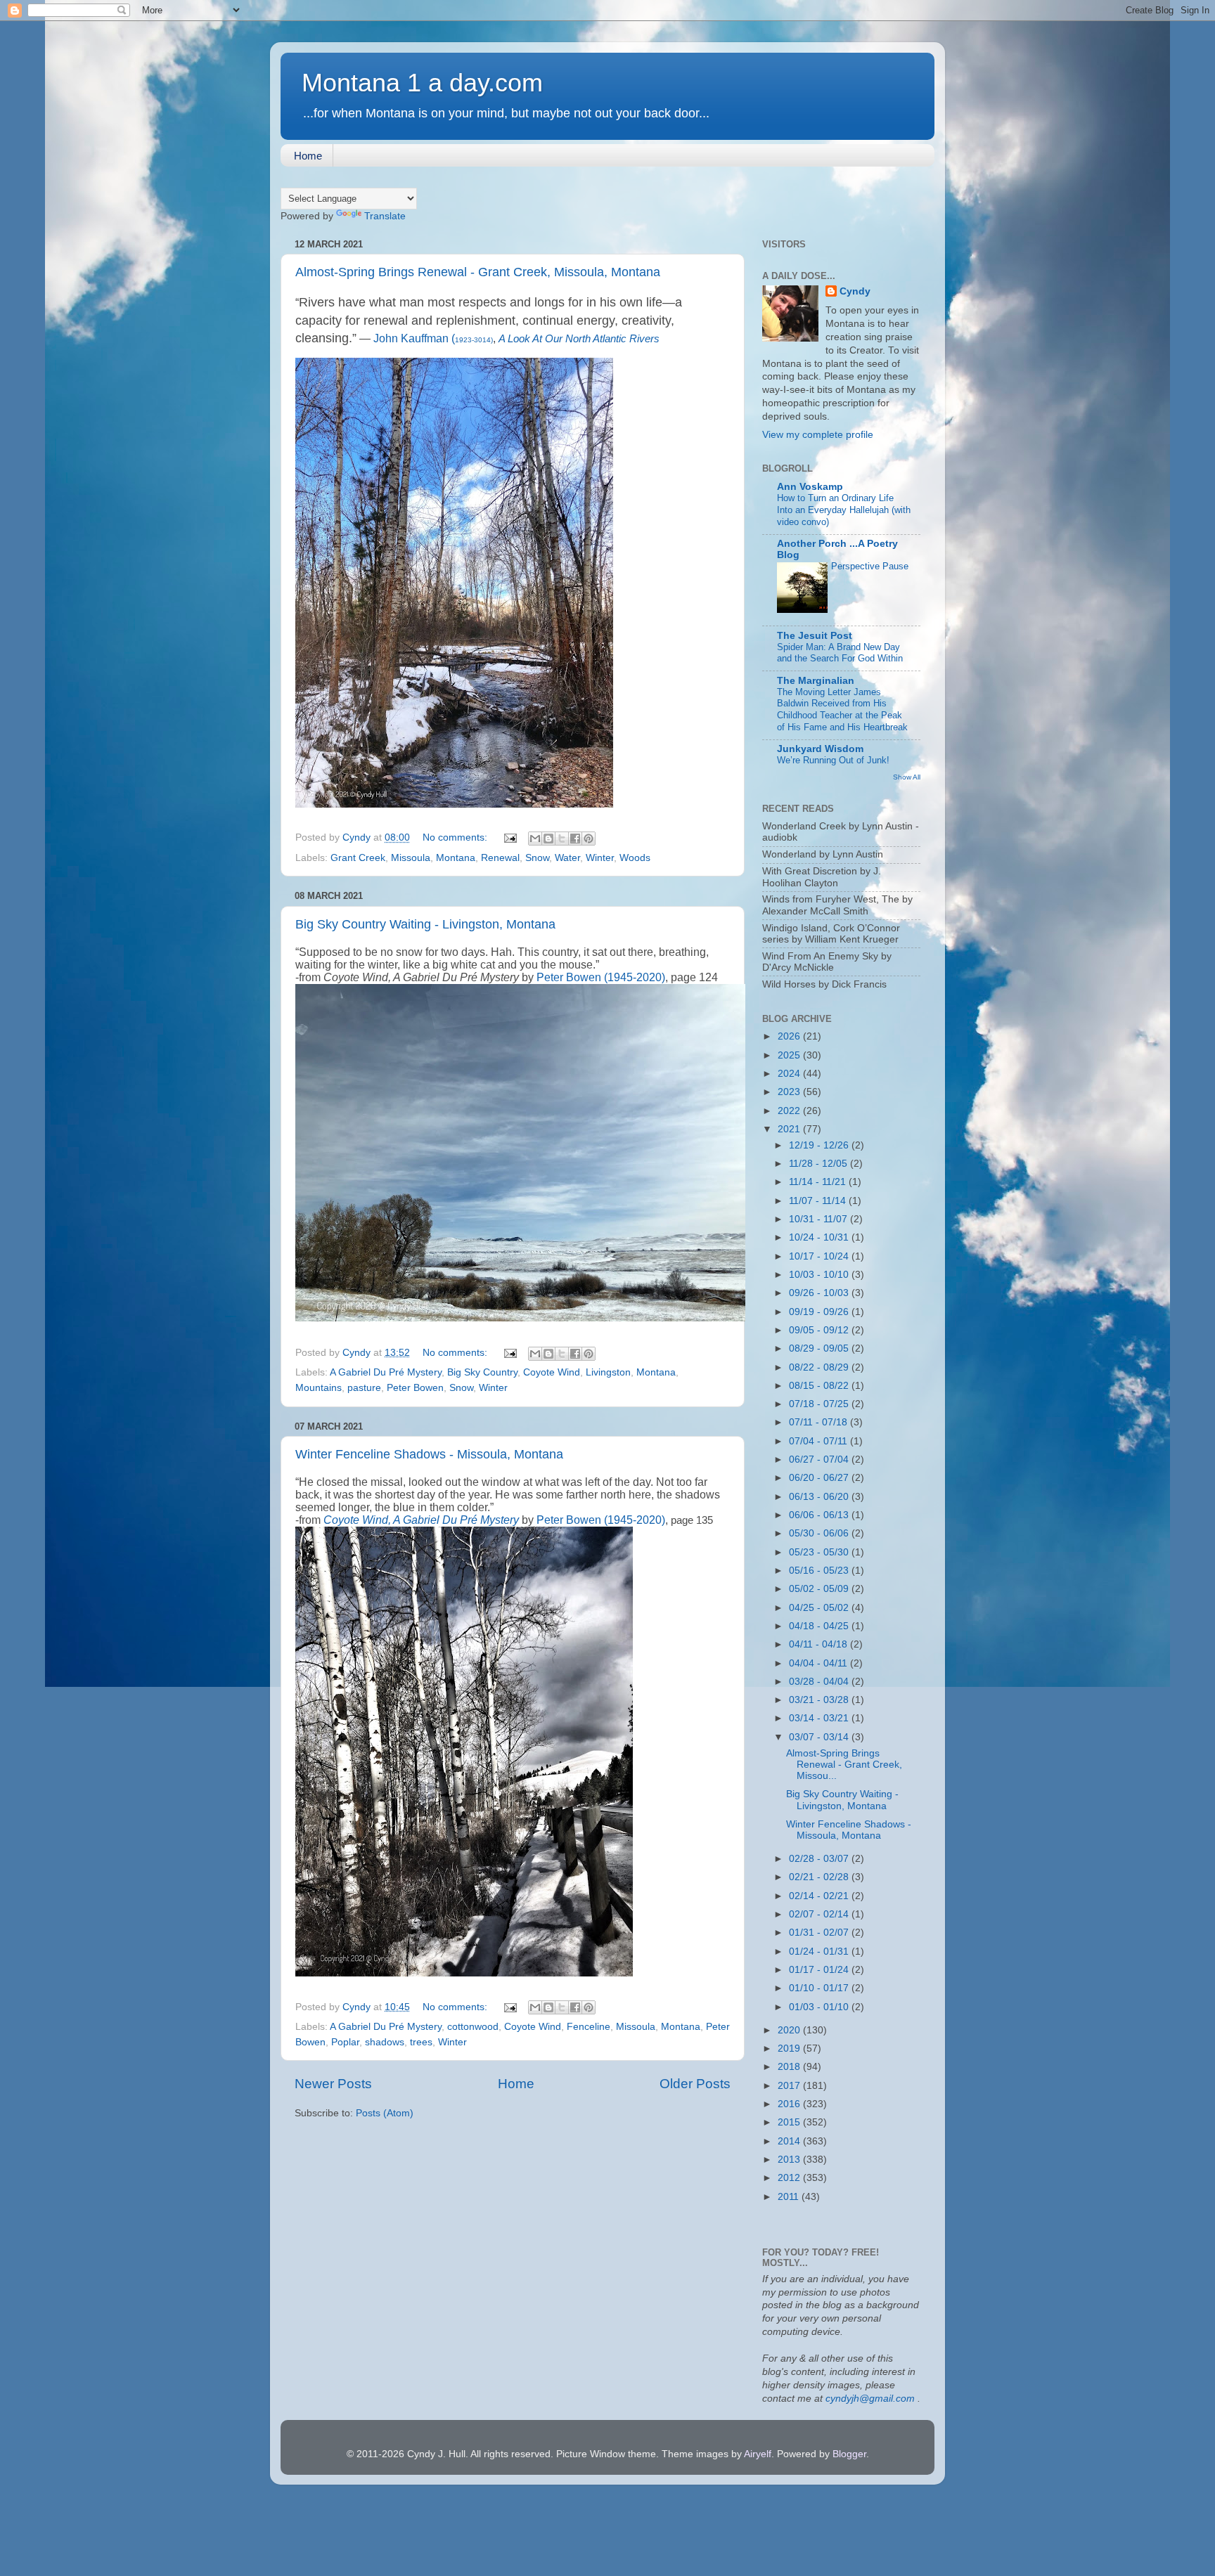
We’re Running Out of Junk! (833, 760)
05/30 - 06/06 (820, 1533)
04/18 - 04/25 (820, 1626)
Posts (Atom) (385, 2113)
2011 (790, 2197)
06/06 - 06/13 (820, 1515)
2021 (790, 1129)
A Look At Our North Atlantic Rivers (579, 339)
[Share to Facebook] (575, 839)
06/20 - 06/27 (820, 1478)
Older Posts (695, 2084)
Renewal (500, 858)
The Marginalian (816, 681)
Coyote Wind (552, 1372)
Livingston (608, 1372)
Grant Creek (358, 858)
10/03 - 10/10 (820, 1275)
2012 (790, 2178)
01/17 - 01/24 (820, 1970)
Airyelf (758, 2454)
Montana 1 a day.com (422, 83)
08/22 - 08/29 (820, 1367)
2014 (790, 2141)
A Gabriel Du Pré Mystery (386, 1372)
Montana (456, 858)
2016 (790, 2104)
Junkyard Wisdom (820, 749)
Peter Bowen (415, 1388)
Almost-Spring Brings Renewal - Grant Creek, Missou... (844, 1765)
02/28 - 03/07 (820, 1859)
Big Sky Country (482, 1372)
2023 (790, 1092)
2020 (790, 2030)
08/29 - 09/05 (820, 1348)
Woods (635, 858)
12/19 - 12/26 (820, 1145)
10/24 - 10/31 (820, 1237)
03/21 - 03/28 (820, 1700)
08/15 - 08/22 (820, 1386)
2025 (790, 1055)
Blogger (849, 2454)
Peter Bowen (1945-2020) (601, 977)
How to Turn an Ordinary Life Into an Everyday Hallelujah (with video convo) (844, 510)
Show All (907, 777)
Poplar (345, 2042)
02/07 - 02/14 (820, 1914)
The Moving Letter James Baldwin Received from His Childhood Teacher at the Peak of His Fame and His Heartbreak (842, 710)
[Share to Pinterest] (589, 839)
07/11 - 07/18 (819, 1422)
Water (567, 858)
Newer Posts (333, 2084)
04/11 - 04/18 (819, 1644)
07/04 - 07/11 (819, 1441)
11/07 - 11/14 (819, 1201)
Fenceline (589, 2027)
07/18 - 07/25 (820, 1404)
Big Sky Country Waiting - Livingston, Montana (425, 924)
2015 (790, 2122)
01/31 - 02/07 (820, 1933)
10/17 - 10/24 (820, 1256)
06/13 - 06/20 (820, 1497)
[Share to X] (562, 839)
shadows (385, 2042)
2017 (790, 2086)
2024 (790, 1074)
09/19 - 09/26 (820, 1312)
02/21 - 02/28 (820, 1877)
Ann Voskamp (810, 487)
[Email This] (535, 839)
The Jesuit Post (815, 636)
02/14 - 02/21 (820, 1896)
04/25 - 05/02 (820, 1608)
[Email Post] (509, 837)
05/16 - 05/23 (820, 1571)
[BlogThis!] (548, 839)
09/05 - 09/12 (820, 1330)
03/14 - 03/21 (820, 1718)
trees (421, 2042)
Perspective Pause (870, 566)
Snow (537, 858)
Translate (385, 216)
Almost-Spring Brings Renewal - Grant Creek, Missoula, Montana (478, 272)
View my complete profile (818, 435)
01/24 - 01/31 (820, 1952)
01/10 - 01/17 (820, 1988)
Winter (600, 858)
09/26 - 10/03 (820, 1293)
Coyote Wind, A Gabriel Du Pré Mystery (421, 1520)
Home (308, 156)
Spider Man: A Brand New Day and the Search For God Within (840, 653)
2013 (790, 2160)
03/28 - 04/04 (820, 1682)
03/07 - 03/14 (820, 1737)
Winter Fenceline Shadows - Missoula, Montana (429, 1454)
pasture (364, 1388)
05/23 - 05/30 (820, 1552)
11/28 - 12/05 (819, 1164)
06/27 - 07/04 (820, 1459)
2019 (790, 2048)
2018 (790, 2067)
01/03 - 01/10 (820, 2007)
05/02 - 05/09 (820, 1589)
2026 (790, 1036)
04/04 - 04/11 (819, 1663)
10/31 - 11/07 (819, 1219)
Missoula (411, 858)
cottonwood (473, 2027)
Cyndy (855, 291)
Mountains (319, 1388)
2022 (790, 1111)
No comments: (456, 837)
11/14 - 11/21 (819, 1182)
